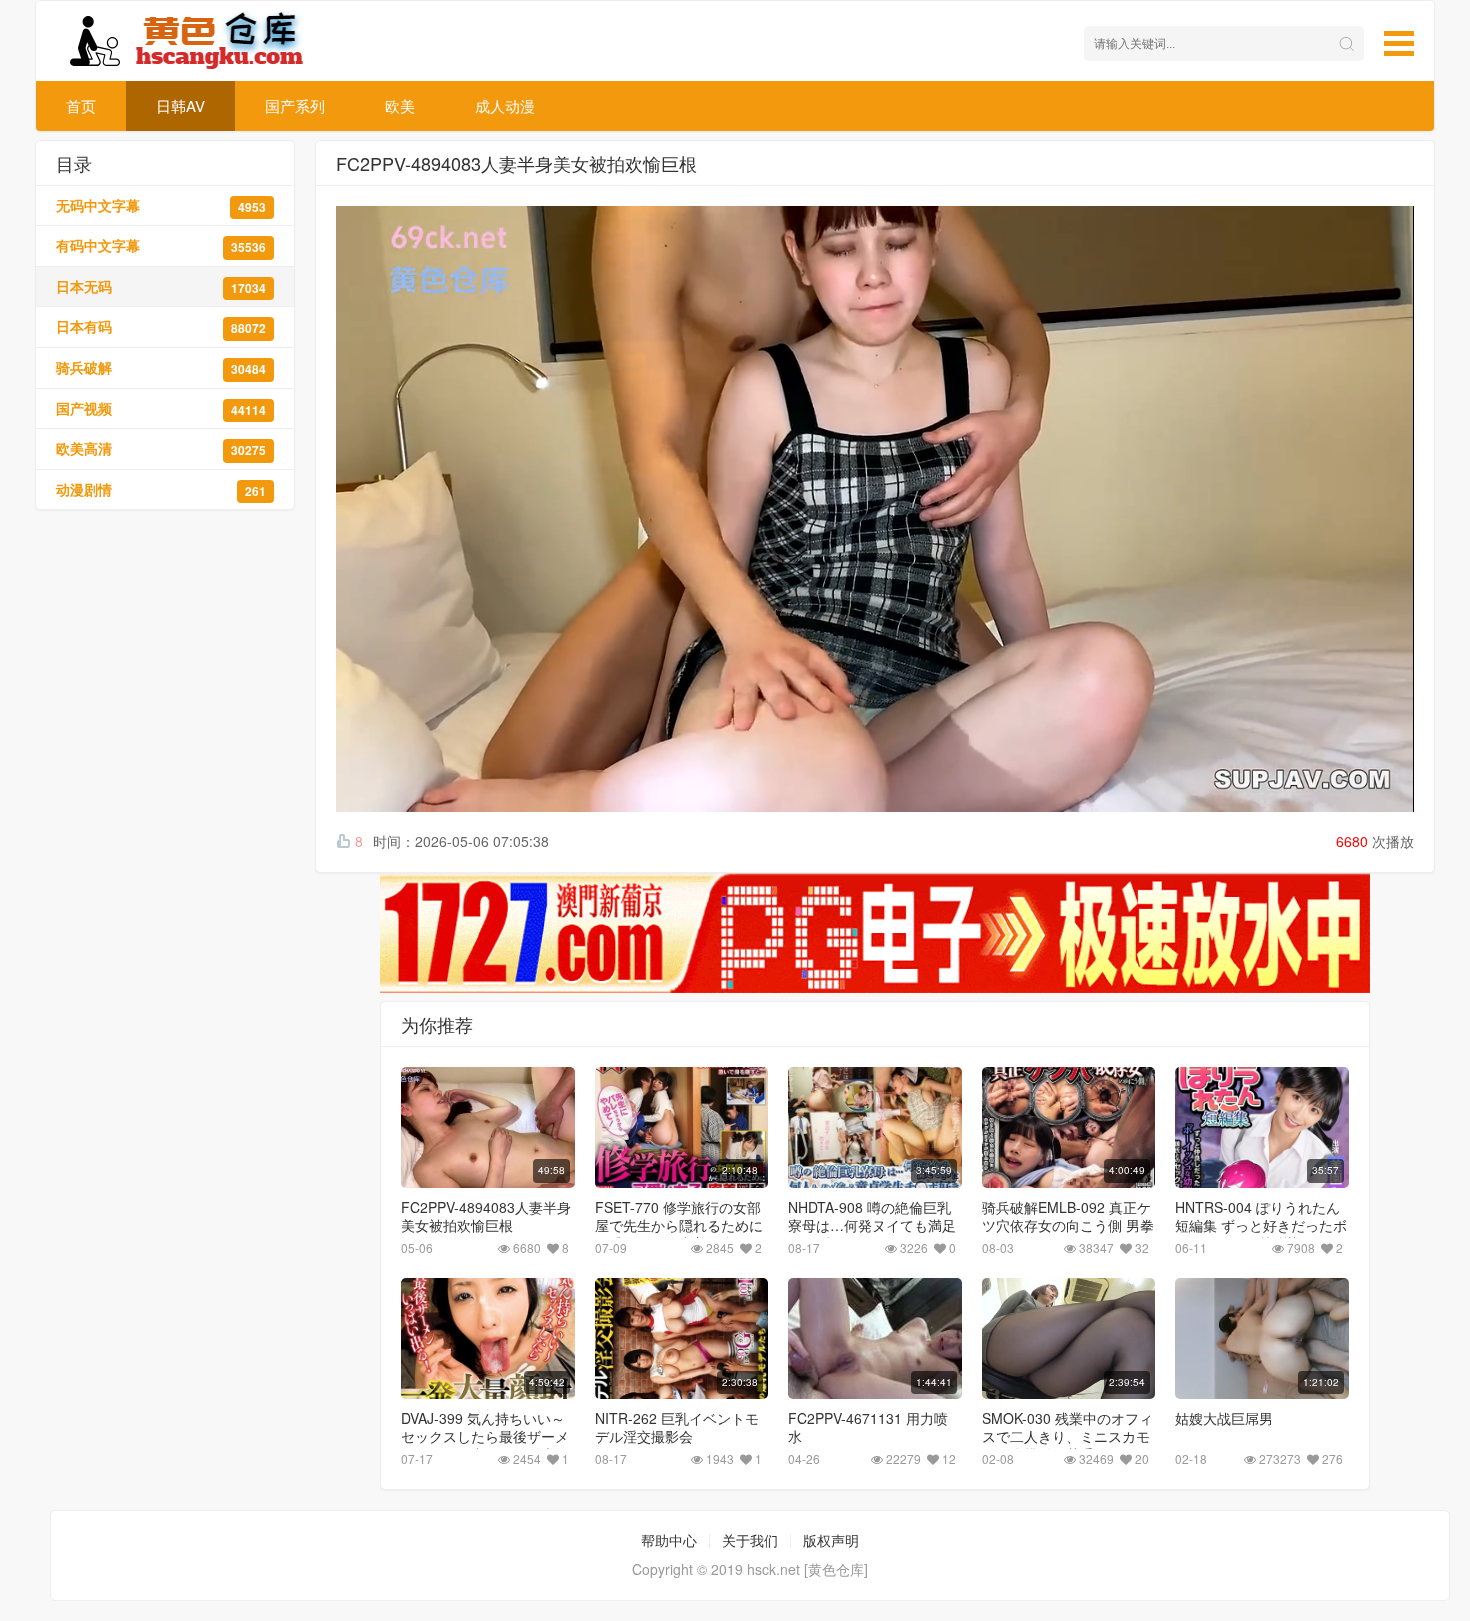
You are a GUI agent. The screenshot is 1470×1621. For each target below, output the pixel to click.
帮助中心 (669, 1540)
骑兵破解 (161, 367)
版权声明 (831, 1540)
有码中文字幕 (161, 245)
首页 (81, 105)
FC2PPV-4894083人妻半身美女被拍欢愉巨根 (486, 1216)
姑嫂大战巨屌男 (1224, 1418)
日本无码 (161, 286)
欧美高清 (161, 448)
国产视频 (161, 408)
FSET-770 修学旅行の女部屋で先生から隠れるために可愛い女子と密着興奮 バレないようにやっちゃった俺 (681, 1234)
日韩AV (180, 105)
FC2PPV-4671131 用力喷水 (868, 1427)
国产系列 (295, 105)
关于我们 (750, 1540)
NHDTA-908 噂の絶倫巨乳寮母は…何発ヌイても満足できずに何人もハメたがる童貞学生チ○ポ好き (872, 1234)
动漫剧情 (161, 489)
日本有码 (161, 326)
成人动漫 (505, 105)
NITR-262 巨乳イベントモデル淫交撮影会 (677, 1427)
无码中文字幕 (161, 205)
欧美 (400, 105)
